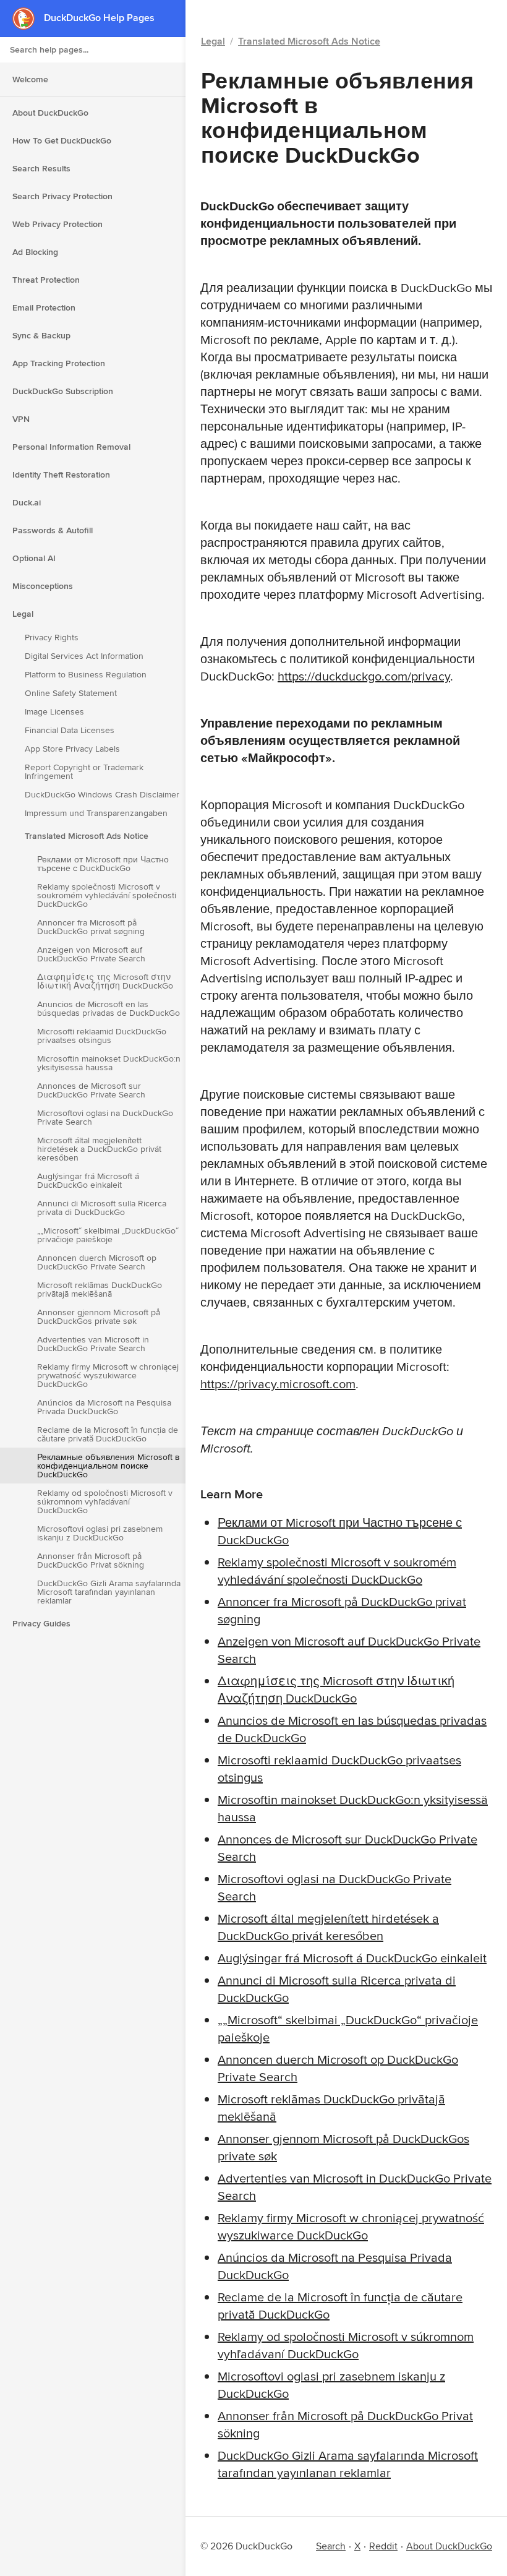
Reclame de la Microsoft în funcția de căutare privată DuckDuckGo (108, 1434)
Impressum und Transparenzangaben (96, 813)
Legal (23, 614)
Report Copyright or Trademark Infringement (84, 771)
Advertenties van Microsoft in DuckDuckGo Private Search (93, 1344)
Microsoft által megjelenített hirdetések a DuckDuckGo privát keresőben (99, 1149)
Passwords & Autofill (53, 530)
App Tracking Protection (59, 363)
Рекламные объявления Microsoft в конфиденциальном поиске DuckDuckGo (108, 1466)
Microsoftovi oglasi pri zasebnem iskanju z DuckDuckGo (100, 1533)
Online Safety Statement (71, 693)
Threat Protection (46, 280)
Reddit (383, 2546)
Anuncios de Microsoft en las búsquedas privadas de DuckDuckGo (109, 1008)
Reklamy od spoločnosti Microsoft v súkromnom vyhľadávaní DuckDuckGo (105, 1501)
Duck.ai (27, 502)
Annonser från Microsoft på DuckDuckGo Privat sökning (91, 1560)
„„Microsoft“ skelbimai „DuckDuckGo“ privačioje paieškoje (108, 1235)
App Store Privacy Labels (72, 749)
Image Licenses (54, 711)
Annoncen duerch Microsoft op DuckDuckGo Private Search (97, 1262)
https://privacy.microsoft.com (278, 1384)
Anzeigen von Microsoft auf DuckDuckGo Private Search (91, 954)
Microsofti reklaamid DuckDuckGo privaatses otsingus (102, 1036)
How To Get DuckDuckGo (62, 140)
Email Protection (44, 307)
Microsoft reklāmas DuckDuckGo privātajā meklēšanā (100, 1289)
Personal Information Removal (71, 447)
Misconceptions (43, 586)
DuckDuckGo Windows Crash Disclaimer (102, 794)
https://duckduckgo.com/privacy (364, 676)
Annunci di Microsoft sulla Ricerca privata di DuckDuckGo (102, 1208)
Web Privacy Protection (58, 224)
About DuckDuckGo (50, 113)
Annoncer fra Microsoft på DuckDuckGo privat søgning (91, 927)
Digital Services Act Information (84, 656)
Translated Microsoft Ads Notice (87, 836)
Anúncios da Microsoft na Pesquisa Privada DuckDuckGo (104, 1407)
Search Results (41, 168)
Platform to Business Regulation (86, 674)
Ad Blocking (35, 252)
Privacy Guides (41, 1623)
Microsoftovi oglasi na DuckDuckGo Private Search (105, 1117)
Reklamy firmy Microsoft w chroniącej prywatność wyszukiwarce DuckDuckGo (108, 1375)
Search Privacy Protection (62, 196)
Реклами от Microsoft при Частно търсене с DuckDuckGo (103, 864)
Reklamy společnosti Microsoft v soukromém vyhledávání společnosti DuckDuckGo (107, 895)
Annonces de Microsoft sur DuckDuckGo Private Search (91, 1090)
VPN (21, 419)
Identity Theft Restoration (61, 474)
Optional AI (34, 558)
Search (331, 2546)
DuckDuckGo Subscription (63, 391)
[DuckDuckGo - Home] (28, 18)
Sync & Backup (41, 335)
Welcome (30, 79)
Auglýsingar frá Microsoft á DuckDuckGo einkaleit (88, 1180)
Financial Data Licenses (70, 730)
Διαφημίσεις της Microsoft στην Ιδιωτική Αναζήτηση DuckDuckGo (105, 981)
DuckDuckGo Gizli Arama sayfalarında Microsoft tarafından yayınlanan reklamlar (109, 1592)
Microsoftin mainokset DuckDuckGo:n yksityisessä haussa (109, 1063)
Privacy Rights (52, 637)
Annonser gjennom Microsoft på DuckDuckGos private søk (99, 1316)
